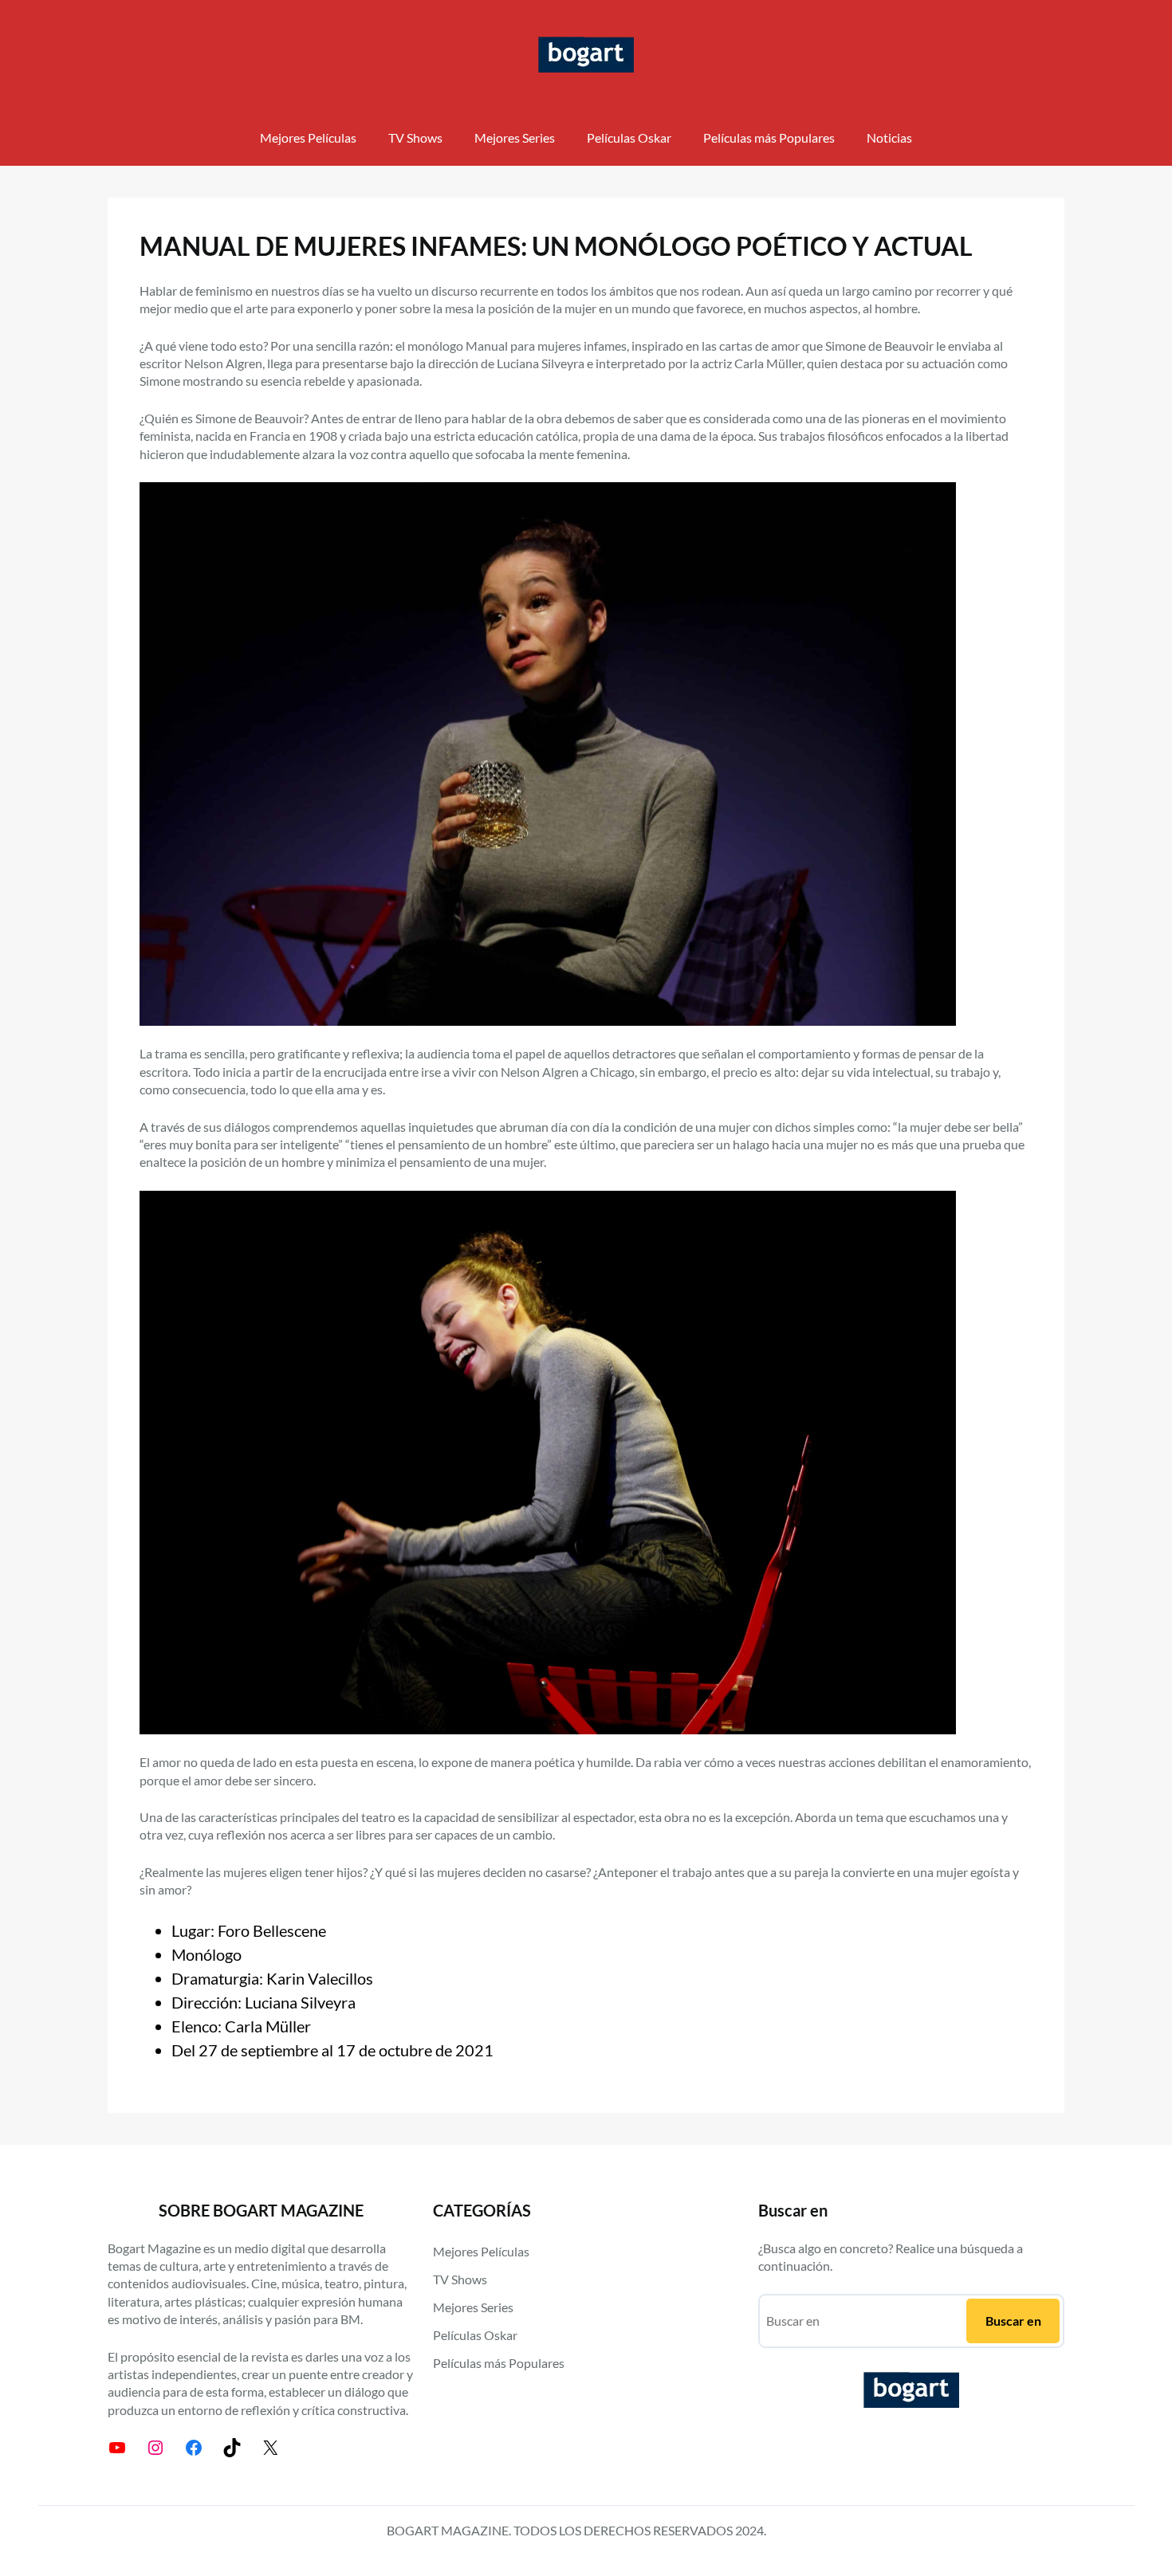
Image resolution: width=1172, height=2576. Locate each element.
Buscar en (1013, 2321)
